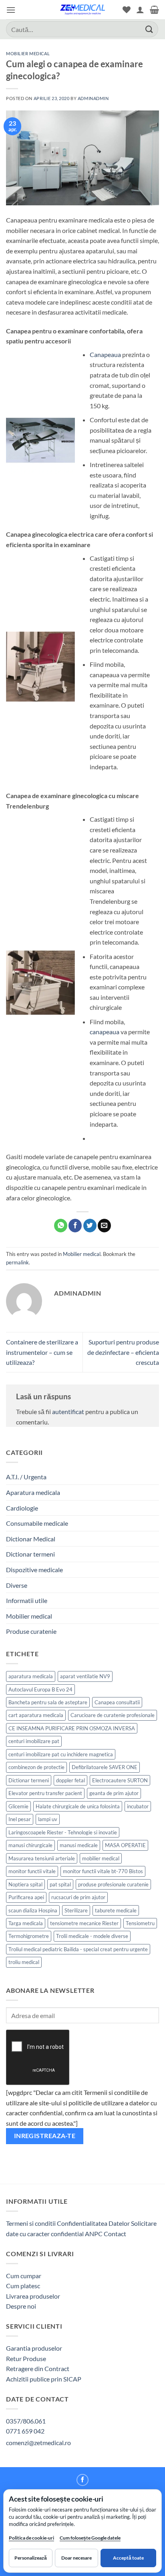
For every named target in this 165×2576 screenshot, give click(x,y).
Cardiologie (22, 1508)
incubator (138, 1806)
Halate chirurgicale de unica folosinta (78, 1806)
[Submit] (149, 29)
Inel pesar (20, 1819)
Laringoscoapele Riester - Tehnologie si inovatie (63, 1832)
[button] (11, 10)
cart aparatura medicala (36, 1715)
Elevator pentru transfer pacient (45, 1793)
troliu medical (24, 1962)
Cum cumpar (24, 2276)
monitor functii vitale (32, 1871)
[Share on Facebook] (75, 1226)
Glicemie (18, 1806)
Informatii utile (27, 1600)
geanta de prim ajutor (114, 1793)
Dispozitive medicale (34, 1570)
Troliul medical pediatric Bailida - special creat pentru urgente (78, 1949)
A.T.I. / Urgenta (26, 1477)
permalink (17, 1262)
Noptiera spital (25, 1884)
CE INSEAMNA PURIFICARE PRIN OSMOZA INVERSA (72, 1728)
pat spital (60, 1884)
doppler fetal (70, 1780)
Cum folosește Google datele (90, 2539)
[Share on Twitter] (90, 1226)
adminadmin (93, 98)
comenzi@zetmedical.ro (38, 2443)
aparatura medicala (31, 1676)
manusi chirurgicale (30, 1845)
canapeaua (105, 1032)
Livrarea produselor (33, 2296)
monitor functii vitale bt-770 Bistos (103, 1871)
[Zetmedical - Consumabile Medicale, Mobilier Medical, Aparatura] (82, 10)
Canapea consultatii (117, 1702)
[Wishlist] (127, 10)
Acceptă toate (128, 2558)
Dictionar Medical (31, 1539)
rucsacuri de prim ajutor (78, 1897)
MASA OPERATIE (125, 1845)
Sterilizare (76, 1910)
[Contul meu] (140, 10)
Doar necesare (76, 2558)
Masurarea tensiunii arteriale (42, 1858)
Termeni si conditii (31, 2223)
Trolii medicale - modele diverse (92, 1936)
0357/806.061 (26, 2421)
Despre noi (21, 2306)
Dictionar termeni (30, 1554)
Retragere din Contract (38, 2368)
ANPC (94, 2234)
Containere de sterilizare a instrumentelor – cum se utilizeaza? (42, 1352)
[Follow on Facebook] (82, 2480)
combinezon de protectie (36, 1767)
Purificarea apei (26, 1897)
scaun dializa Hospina (33, 1910)
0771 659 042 (25, 2431)
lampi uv (48, 1819)
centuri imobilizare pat (34, 1741)
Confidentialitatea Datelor (93, 2223)
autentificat (68, 1411)
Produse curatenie (31, 1631)
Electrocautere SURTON (120, 1780)
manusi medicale (79, 1845)
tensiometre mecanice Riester (84, 1923)
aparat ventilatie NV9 (85, 1676)
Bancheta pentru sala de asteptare (48, 1702)
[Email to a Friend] (104, 1226)
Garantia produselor (34, 2348)
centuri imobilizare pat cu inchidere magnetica (61, 1754)
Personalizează (31, 2558)
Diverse (17, 1585)
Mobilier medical (28, 53)
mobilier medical (101, 1858)
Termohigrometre (29, 1936)
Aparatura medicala (33, 1492)
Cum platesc (23, 2286)
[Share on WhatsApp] (61, 1226)
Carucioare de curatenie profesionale (113, 1715)
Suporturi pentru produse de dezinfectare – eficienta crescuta (123, 1352)
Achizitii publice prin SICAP (44, 2379)
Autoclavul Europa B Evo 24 (40, 1689)
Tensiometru (140, 1923)
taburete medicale (116, 1910)
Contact (115, 2234)
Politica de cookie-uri (31, 2538)
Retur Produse (26, 2358)
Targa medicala (26, 1923)
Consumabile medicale (37, 1523)
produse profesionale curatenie (113, 1884)
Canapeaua (105, 354)
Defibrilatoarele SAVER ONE (105, 1767)
